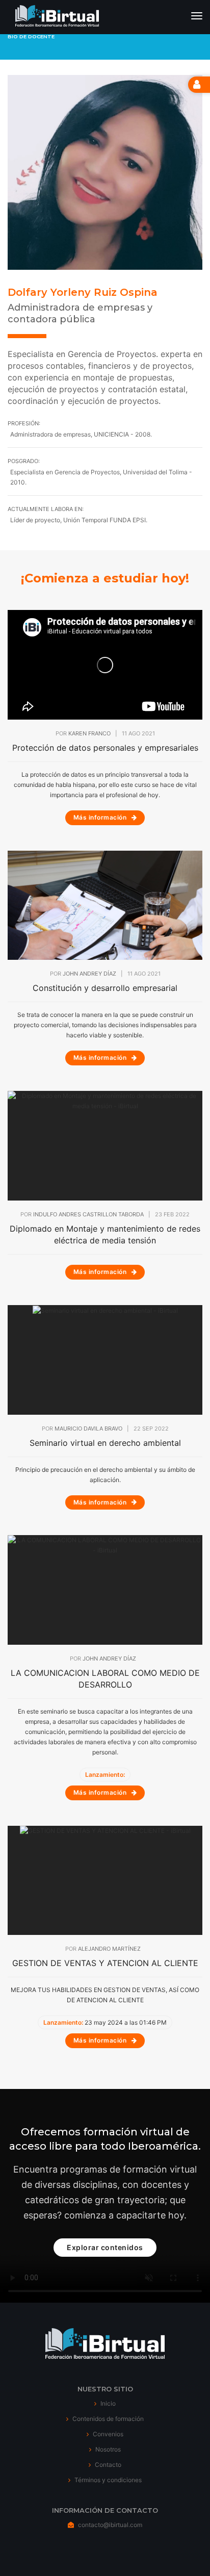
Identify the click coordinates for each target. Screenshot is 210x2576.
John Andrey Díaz (89, 974)
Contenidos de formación (107, 2419)
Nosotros (107, 2449)
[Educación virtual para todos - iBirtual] (57, 17)
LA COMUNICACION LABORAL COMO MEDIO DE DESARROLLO (105, 1679)
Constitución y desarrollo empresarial (105, 988)
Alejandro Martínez (109, 1949)
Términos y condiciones (107, 2480)
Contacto (107, 2465)
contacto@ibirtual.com (110, 2525)
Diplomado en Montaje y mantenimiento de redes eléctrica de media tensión (105, 1234)
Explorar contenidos (105, 2247)
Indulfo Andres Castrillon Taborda (88, 1214)
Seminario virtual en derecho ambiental (105, 1443)
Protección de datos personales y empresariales (105, 748)
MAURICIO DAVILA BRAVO (88, 1429)
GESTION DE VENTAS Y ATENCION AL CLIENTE (105, 1963)
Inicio (107, 2403)
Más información (101, 817)
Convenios (107, 2434)
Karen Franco (89, 733)
